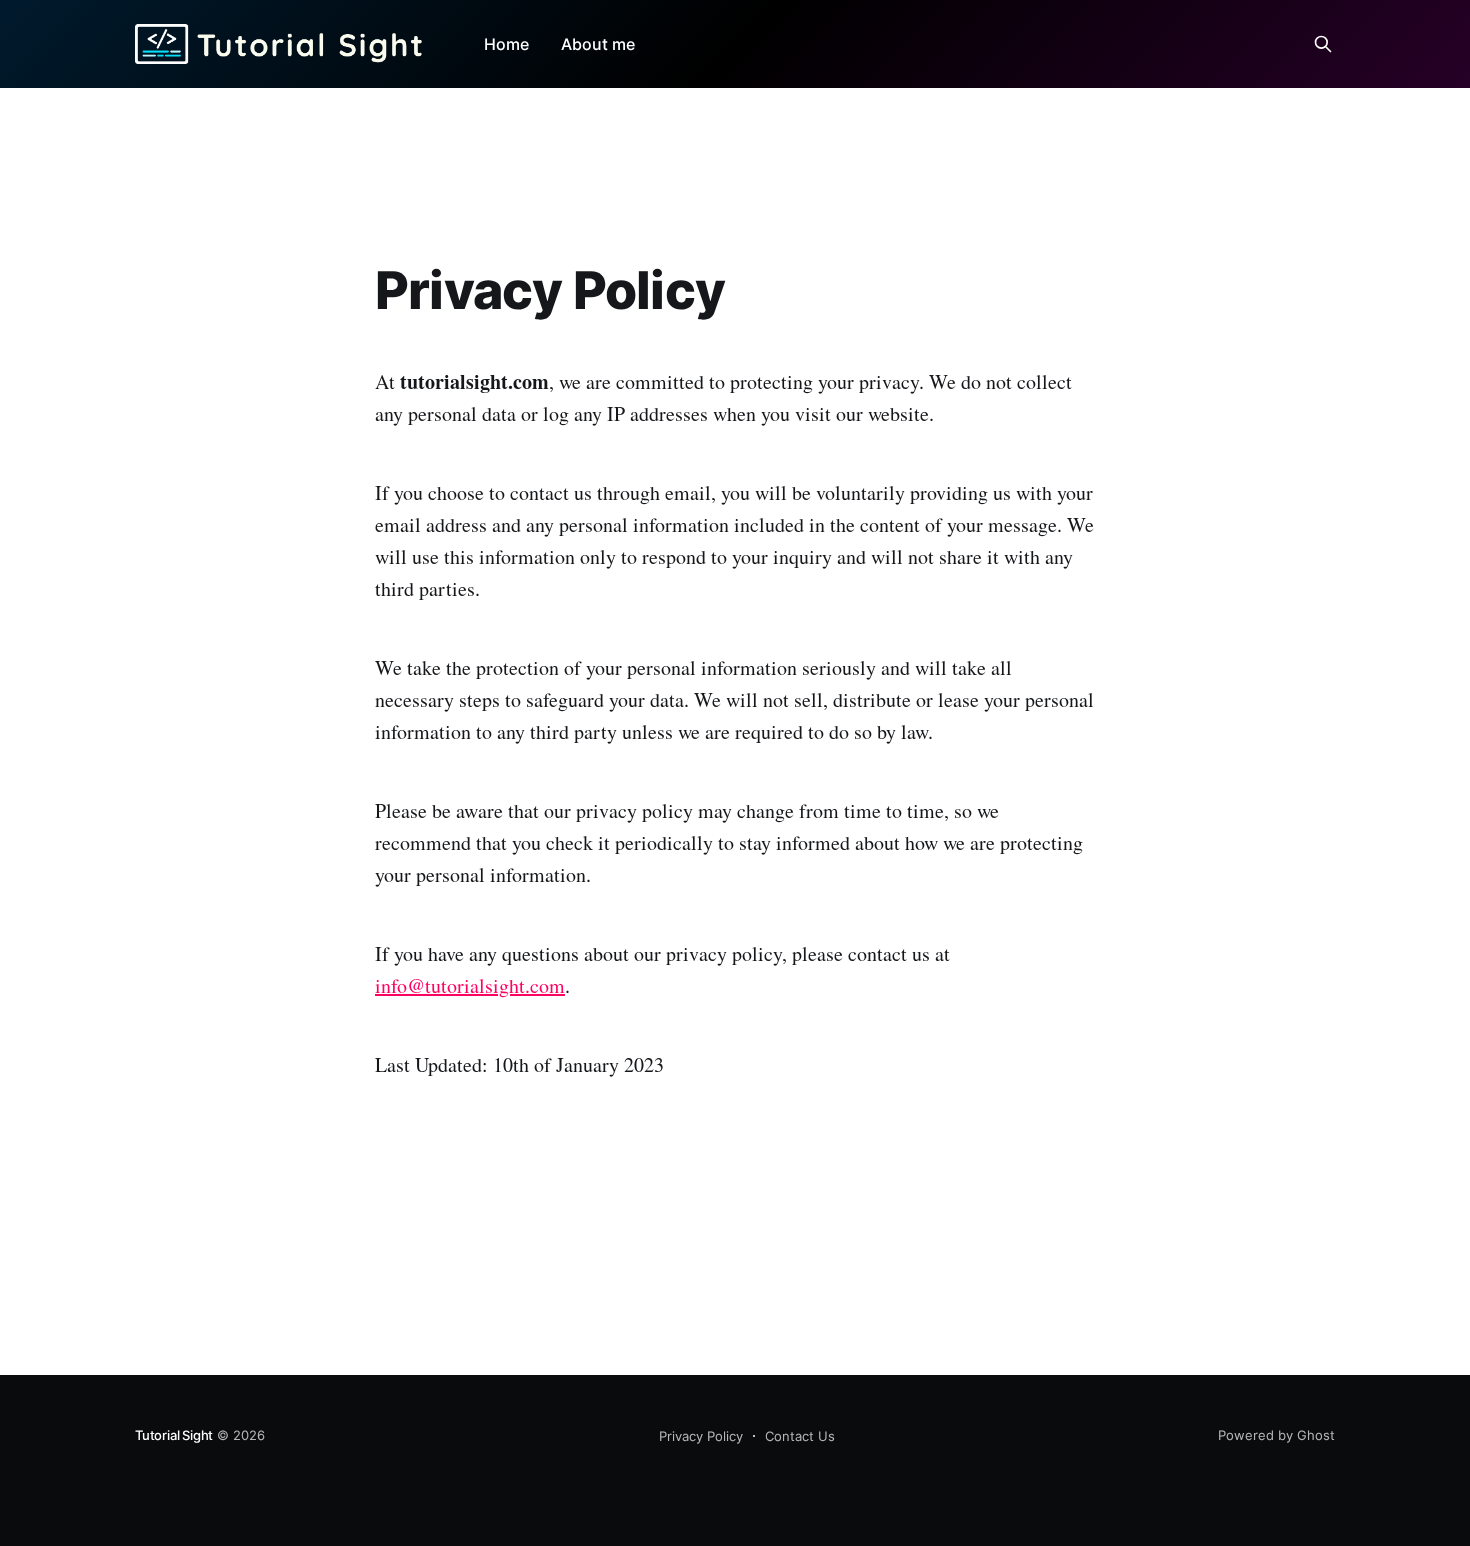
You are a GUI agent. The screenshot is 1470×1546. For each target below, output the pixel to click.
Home (506, 44)
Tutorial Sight (174, 1435)
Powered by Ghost (1276, 1435)
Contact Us (800, 1436)
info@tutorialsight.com (470, 985)
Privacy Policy (701, 1436)
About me (598, 44)
